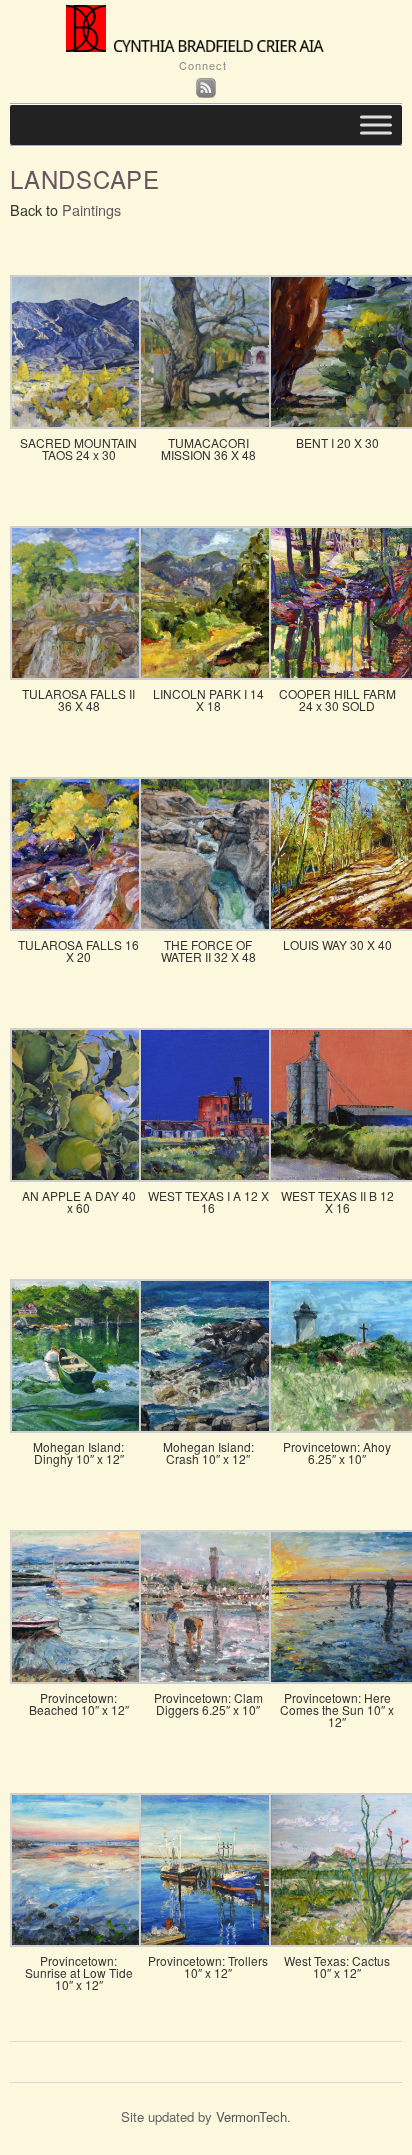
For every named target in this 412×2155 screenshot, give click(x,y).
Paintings (91, 209)
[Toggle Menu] (376, 125)
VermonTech (251, 2116)
